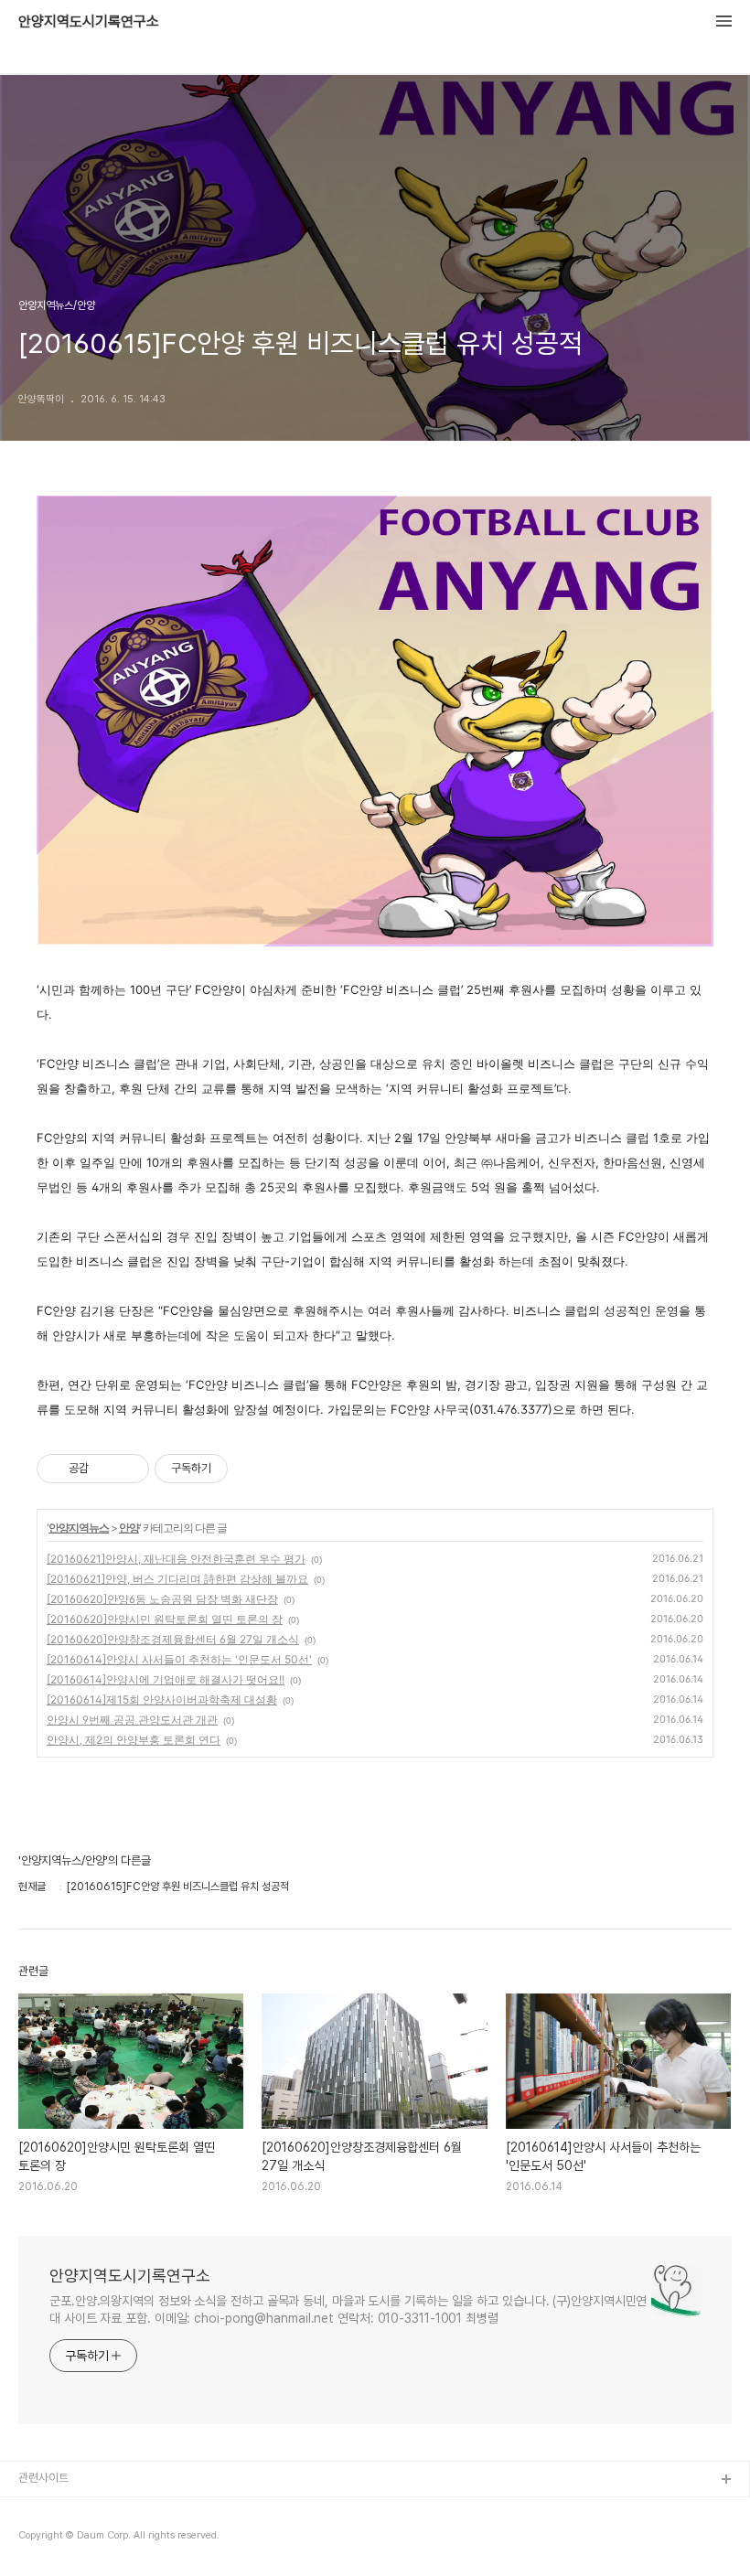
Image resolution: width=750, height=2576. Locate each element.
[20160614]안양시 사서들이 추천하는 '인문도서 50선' (179, 1659)
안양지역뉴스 (79, 1528)
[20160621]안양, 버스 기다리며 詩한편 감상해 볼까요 (177, 1579)
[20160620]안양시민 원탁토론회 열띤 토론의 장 (165, 1619)
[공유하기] (106, 1469)
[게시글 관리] (129, 1469)
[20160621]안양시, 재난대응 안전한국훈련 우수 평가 (176, 1559)
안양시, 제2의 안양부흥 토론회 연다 (134, 1740)
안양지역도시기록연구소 (89, 22)
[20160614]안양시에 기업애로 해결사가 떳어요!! (166, 1679)
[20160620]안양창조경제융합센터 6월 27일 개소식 (173, 1639)
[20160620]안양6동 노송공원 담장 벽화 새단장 (162, 1599)
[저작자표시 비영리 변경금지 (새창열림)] (252, 1469)
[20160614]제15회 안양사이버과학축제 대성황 (162, 1700)
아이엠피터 (44, 2510)
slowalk (40, 2539)
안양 (129, 1528)
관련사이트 (43, 2478)
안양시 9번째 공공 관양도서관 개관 (132, 1720)
